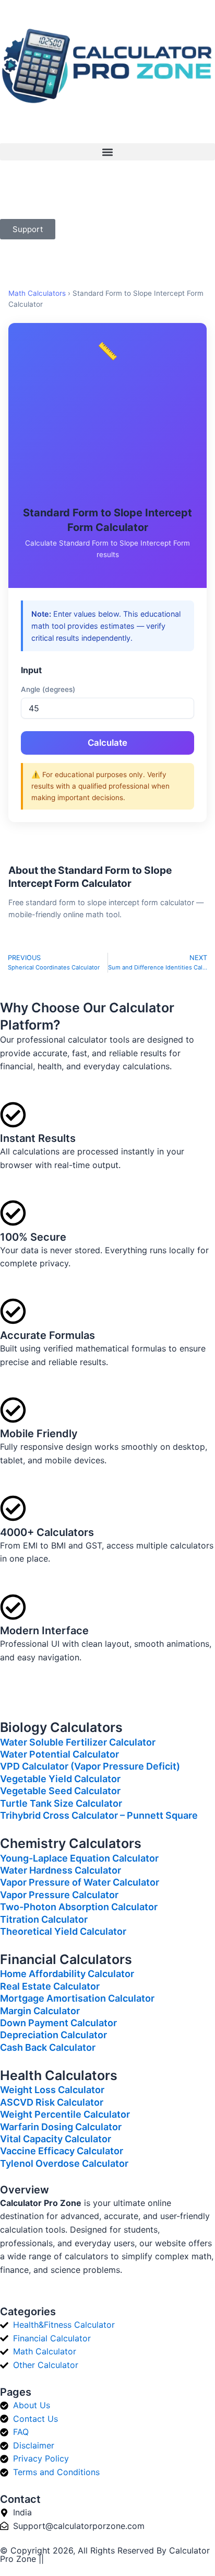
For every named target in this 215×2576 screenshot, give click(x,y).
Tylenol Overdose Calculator (64, 2163)
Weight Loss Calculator (52, 2090)
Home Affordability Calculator (67, 1974)
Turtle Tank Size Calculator (61, 1803)
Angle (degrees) (48, 689)
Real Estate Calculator (50, 1986)
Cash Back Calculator (48, 2047)
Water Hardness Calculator (61, 1870)
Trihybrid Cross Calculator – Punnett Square (99, 1815)
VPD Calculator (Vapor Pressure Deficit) (90, 1766)
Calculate (107, 743)
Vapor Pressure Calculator (59, 1895)
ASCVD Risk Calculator (52, 2102)
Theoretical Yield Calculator (63, 1931)
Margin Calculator (40, 2011)
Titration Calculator (44, 1919)
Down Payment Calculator (58, 2023)
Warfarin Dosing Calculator (61, 2127)
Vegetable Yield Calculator (60, 1779)
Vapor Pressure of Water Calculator (80, 1882)
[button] (107, 152)
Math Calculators (37, 293)
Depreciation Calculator (53, 2035)
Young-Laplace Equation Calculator (79, 1858)
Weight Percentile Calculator (65, 2114)
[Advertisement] (107, 435)
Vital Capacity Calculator (56, 2139)
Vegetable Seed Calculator (60, 1791)
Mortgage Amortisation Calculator (77, 1998)
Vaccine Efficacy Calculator (62, 2151)
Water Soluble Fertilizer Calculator (78, 1742)
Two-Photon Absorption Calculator (79, 1907)
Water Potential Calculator (59, 1754)
